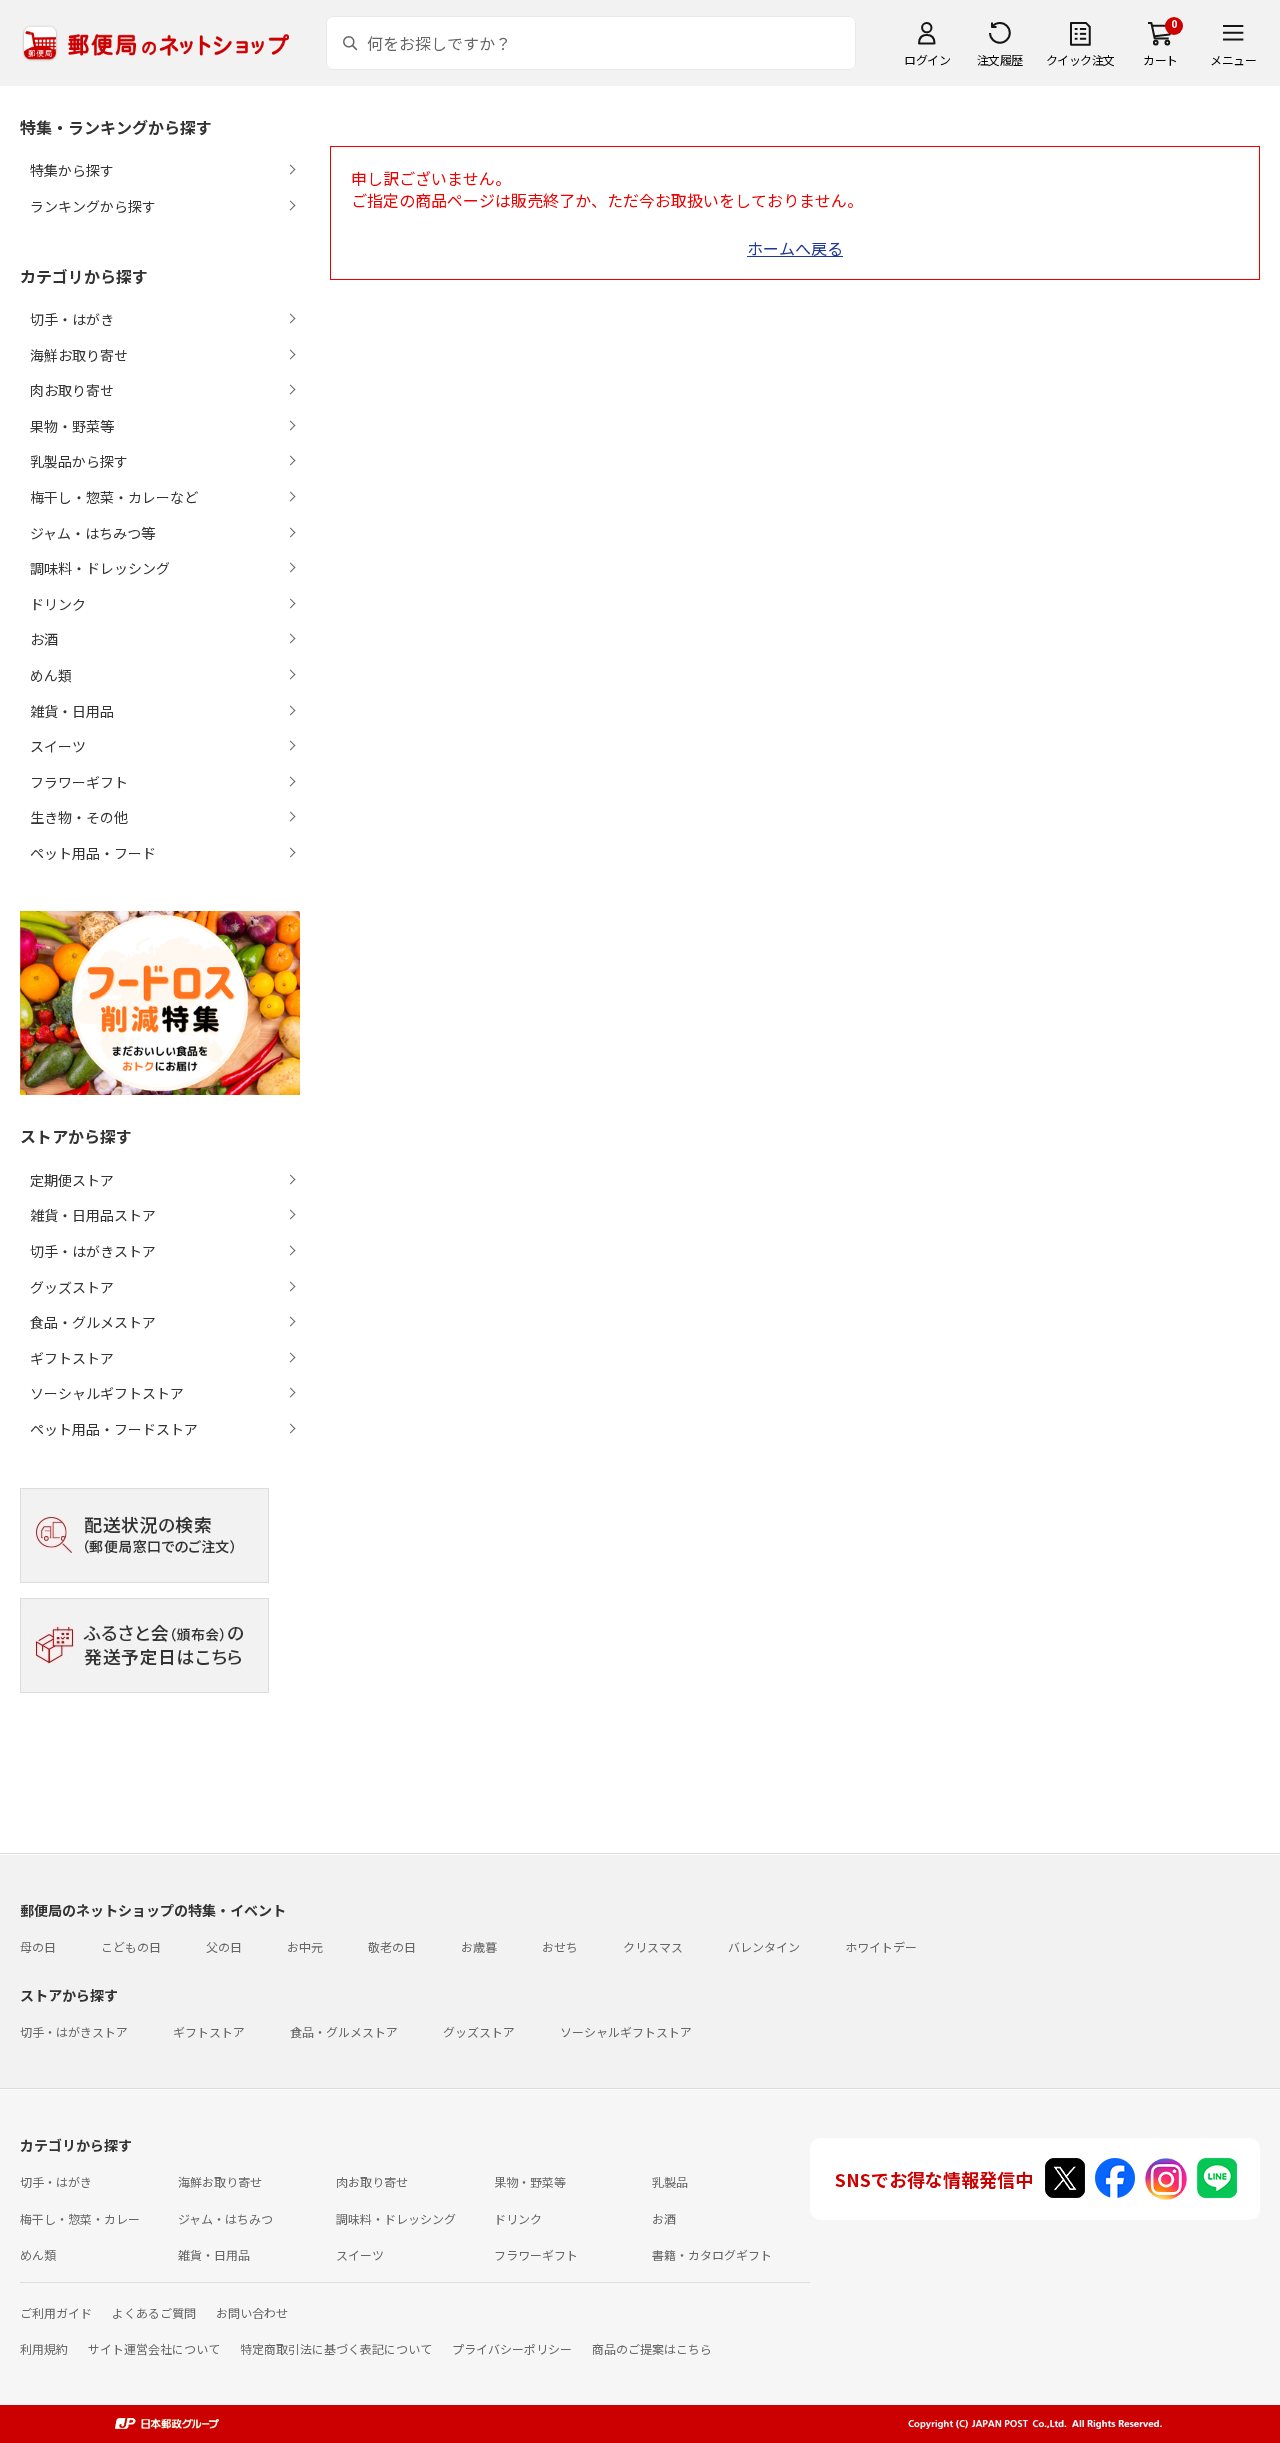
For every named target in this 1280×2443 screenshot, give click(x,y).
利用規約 (44, 2348)
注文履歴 (1000, 59)
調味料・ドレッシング (396, 2218)
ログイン (927, 59)
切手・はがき (56, 2181)
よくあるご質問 (154, 2312)
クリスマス (653, 1946)
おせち (560, 1946)
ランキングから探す (93, 206)
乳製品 (670, 2181)
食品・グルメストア (93, 1322)
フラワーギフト (536, 2254)
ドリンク (518, 2218)
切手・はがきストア (93, 1251)
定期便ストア (72, 1180)
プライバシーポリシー (512, 2348)
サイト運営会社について (154, 2348)
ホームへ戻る (795, 248)
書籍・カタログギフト (712, 2254)
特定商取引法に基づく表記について (336, 2348)
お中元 (305, 1946)
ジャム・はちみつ (225, 2218)
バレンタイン (764, 1946)
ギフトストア (72, 1358)
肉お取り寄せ (372, 2181)
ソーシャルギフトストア (107, 1393)
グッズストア (72, 1287)
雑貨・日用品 (214, 2254)
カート (1160, 59)
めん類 (38, 2254)
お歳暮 (479, 1946)
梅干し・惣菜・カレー (80, 2218)
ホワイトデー (881, 1946)
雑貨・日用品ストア (93, 1215)
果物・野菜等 (530, 2181)
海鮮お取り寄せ (220, 2181)
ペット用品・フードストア (114, 1429)
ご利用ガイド (56, 2312)
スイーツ (360, 2254)
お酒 (664, 2218)
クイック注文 (1080, 59)
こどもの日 (131, 1946)
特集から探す (72, 170)
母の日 (38, 1946)
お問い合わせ (252, 2312)
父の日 (224, 1946)
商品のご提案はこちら (652, 2348)
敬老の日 (392, 1946)
